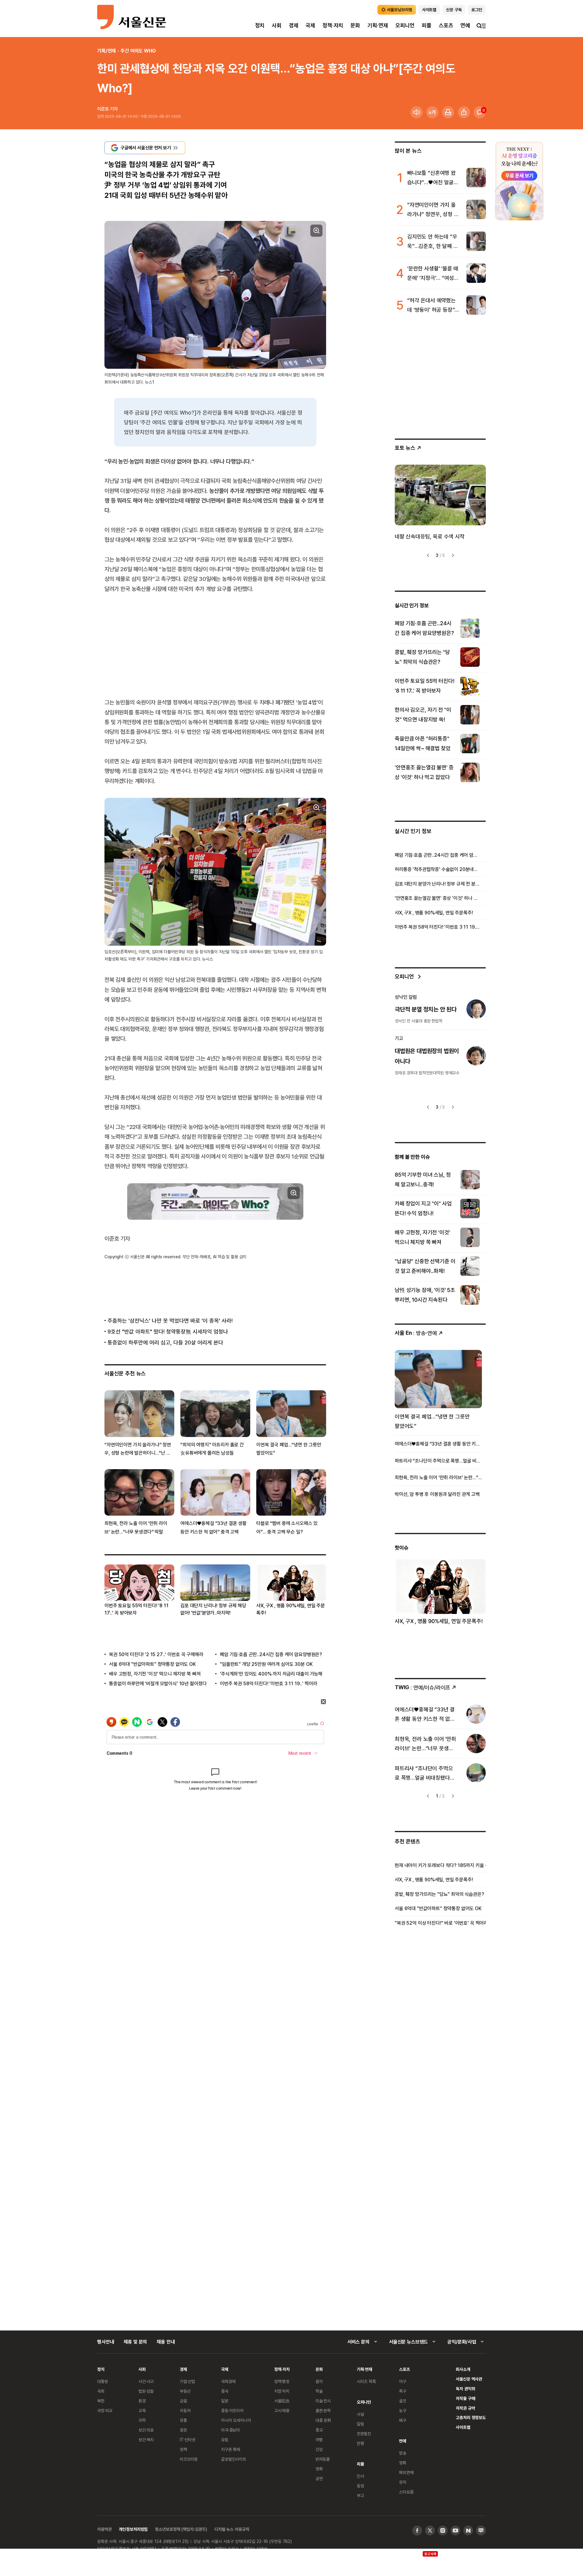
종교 (319, 2430)
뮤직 (403, 2482)
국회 (101, 2391)
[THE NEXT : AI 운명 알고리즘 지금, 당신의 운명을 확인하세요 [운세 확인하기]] (519, 181)
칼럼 (360, 2424)
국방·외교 (105, 2410)
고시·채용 (282, 2410)
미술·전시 (323, 2401)
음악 (319, 2381)
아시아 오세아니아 (236, 2420)
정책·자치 (333, 25)
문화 (355, 25)
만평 (360, 2443)
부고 (360, 2495)
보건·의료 (146, 2430)
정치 (260, 25)
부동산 (185, 2391)
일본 (225, 2401)
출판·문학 (323, 2410)
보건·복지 (146, 2440)
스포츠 (446, 25)
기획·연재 (378, 25)
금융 (183, 2401)
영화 (319, 2469)
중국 (225, 2391)
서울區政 (282, 2401)
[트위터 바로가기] (430, 2530)
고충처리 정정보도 (471, 2417)
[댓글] (480, 112)
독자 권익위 (465, 2389)
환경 (142, 2401)
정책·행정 (282, 2381)
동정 (360, 2486)
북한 (101, 2401)
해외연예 (406, 2472)
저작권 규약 (465, 2408)
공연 (319, 2478)
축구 (403, 2391)
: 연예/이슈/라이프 (423, 1687)
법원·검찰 (146, 2391)
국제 (310, 25)
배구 (403, 2420)
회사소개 (463, 2369)
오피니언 (405, 25)
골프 (403, 2401)
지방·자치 (282, 2391)
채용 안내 (166, 2342)
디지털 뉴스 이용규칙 (232, 2529)
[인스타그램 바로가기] (443, 2530)
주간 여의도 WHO (138, 51)
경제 (294, 25)
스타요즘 (406, 2492)
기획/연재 (106, 51)
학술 (319, 2391)
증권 (183, 2430)
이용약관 (104, 2529)
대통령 (103, 2381)
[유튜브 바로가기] (455, 2530)
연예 (465, 25)
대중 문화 (323, 2420)
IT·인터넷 (188, 2440)
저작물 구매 (465, 2398)
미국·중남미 (230, 2430)
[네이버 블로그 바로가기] (481, 2530)
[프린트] (448, 112)
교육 (142, 2410)
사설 (360, 2414)
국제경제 (228, 2381)
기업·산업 (187, 2381)
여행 (319, 2440)
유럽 (225, 2440)
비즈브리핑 (189, 2459)
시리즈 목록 (366, 2381)
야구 (403, 2381)
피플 (427, 25)
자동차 (185, 2410)
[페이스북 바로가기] (417, 2530)
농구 (403, 2410)
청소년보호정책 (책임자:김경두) (181, 2529)
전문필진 (364, 2434)
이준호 (103, 109)
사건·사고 (146, 2381)
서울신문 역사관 (469, 2379)
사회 (277, 25)
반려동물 (323, 2459)
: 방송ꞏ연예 (416, 1333)
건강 (319, 2449)
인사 (360, 2476)
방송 (403, 2453)
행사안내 (106, 2342)
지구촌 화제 (231, 2449)
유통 (183, 2420)
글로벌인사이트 (234, 2459)
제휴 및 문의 (135, 2342)
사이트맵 (463, 2427)
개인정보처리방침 (133, 2529)
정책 (183, 2449)
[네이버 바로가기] (468, 2530)
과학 (142, 2420)
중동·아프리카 (232, 2410)
